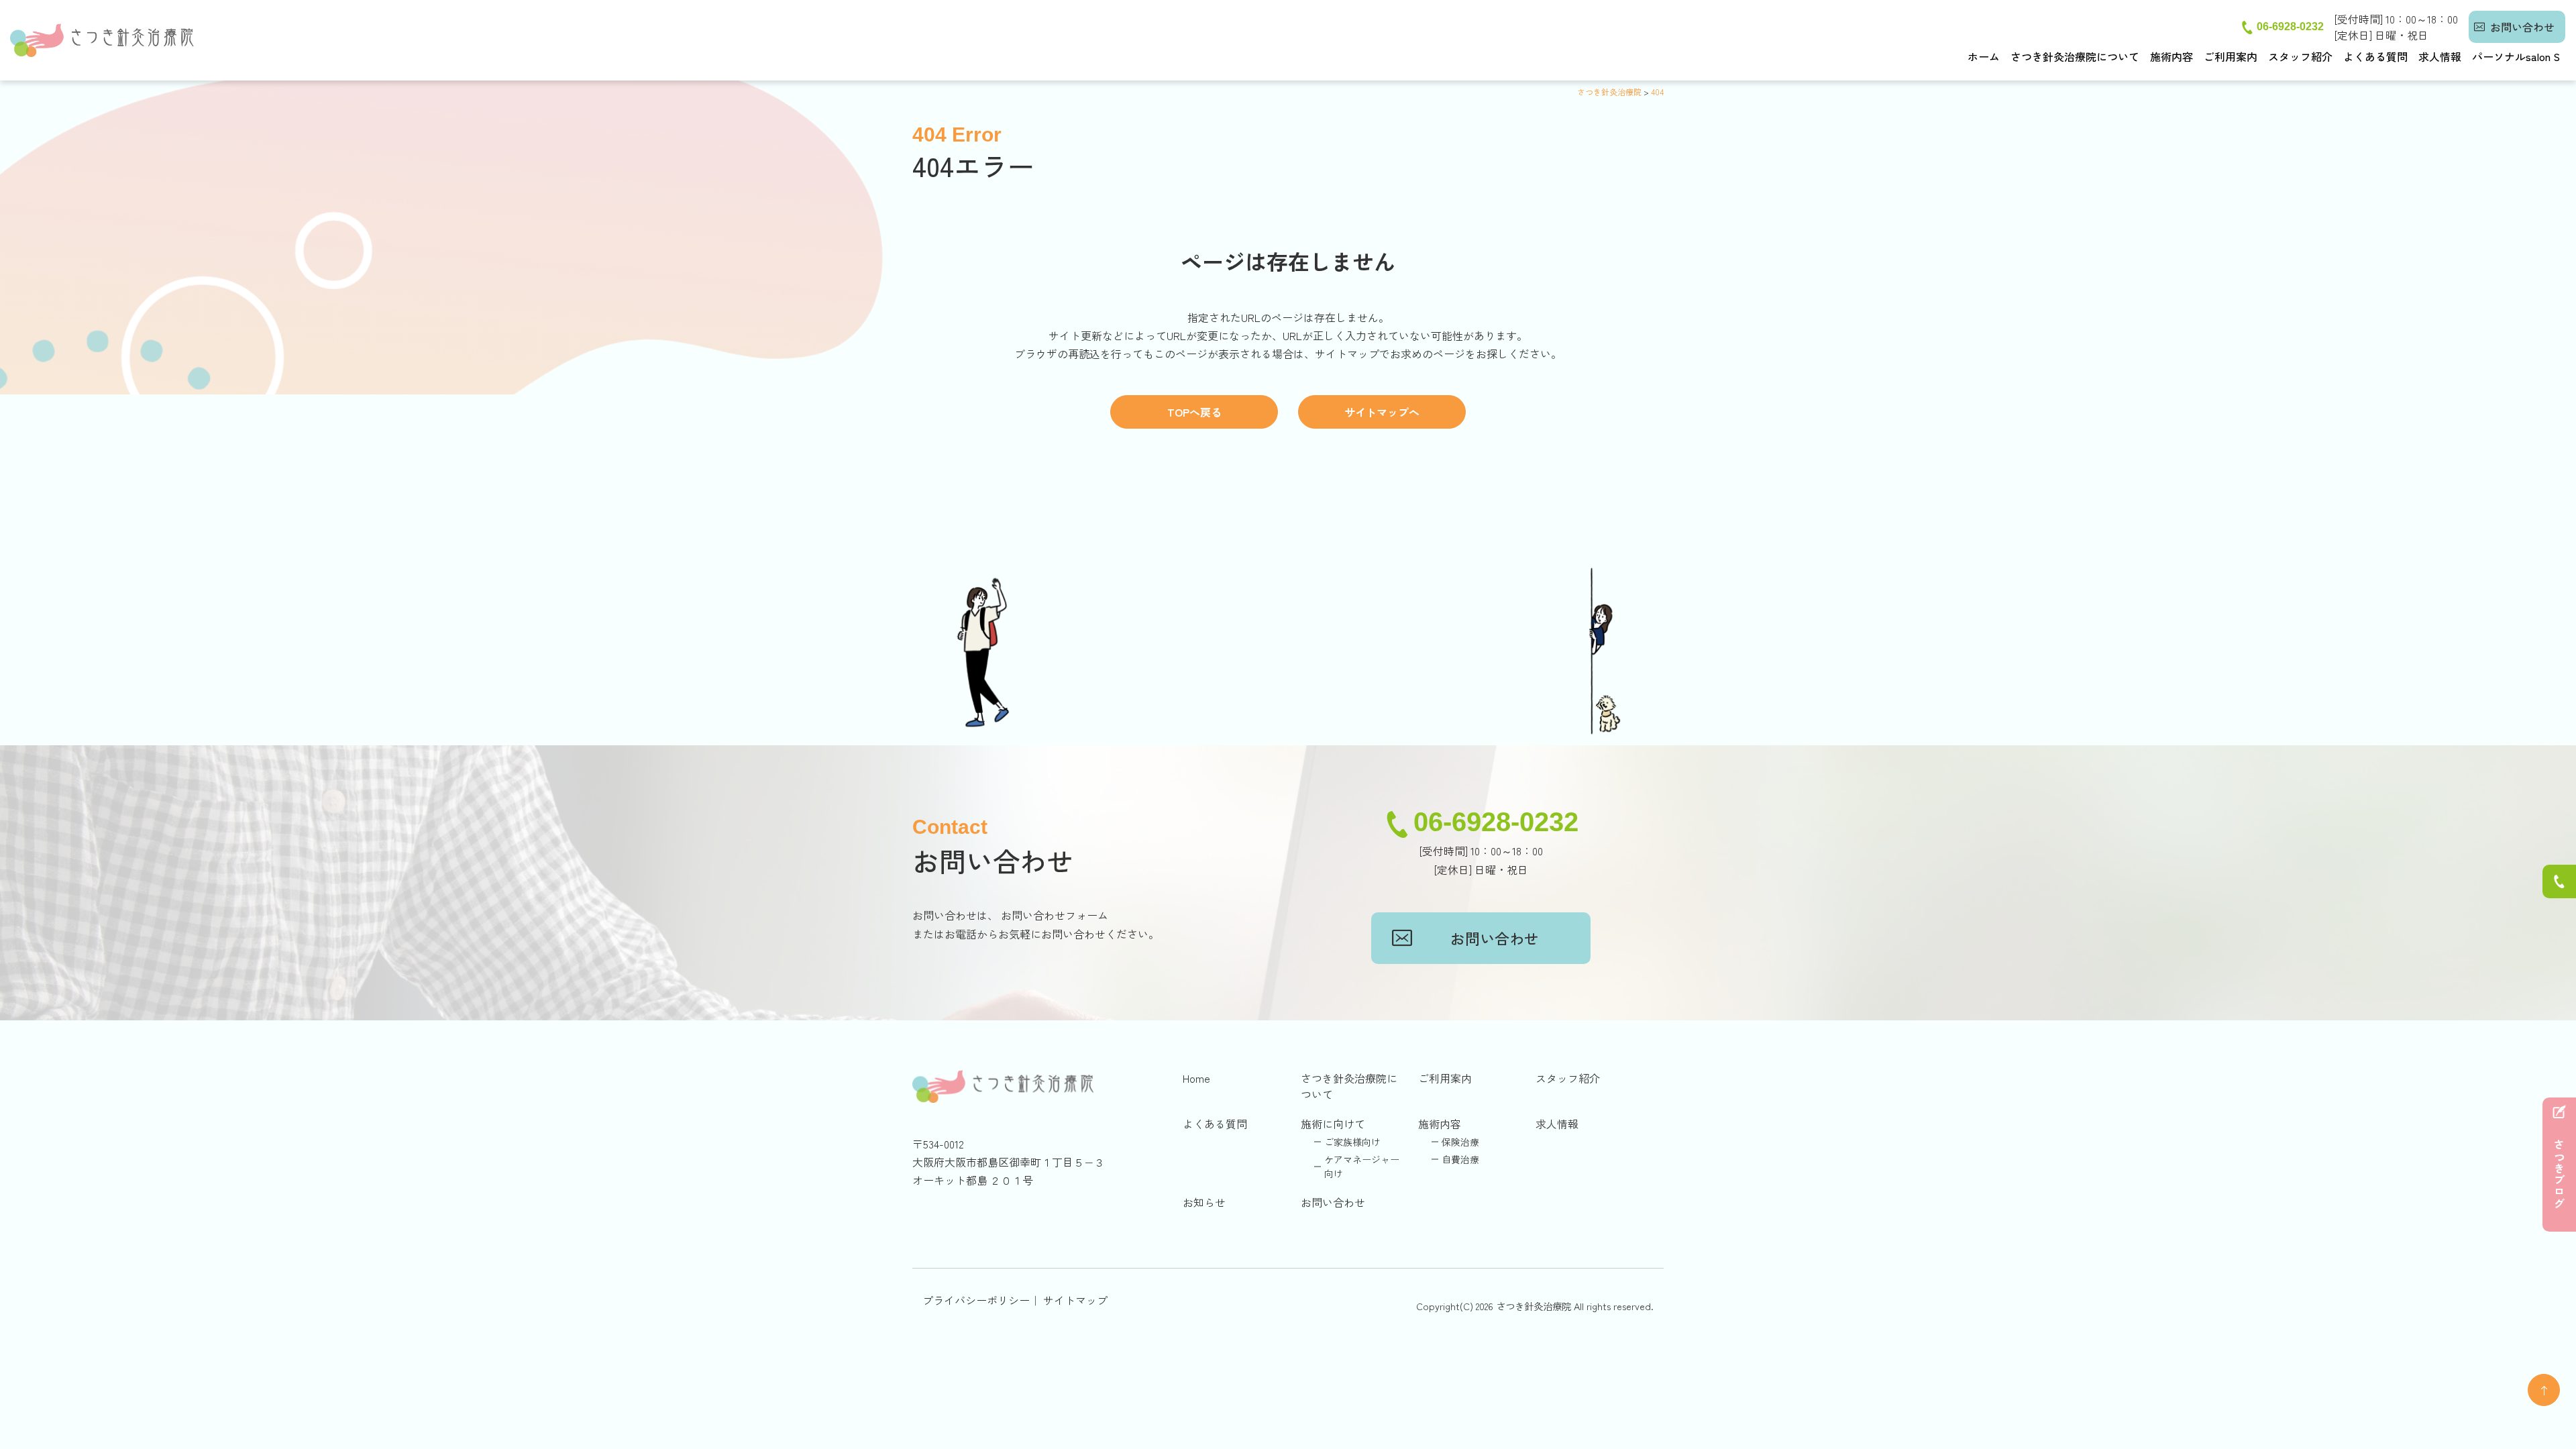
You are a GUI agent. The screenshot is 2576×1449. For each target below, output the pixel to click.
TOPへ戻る (1194, 412)
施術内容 (2171, 56)
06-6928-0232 (2290, 26)
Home (1196, 1078)
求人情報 (2440, 56)
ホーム (1984, 56)
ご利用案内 (2231, 56)
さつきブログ (2559, 1175)
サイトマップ (1075, 1300)
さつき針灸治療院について (2075, 56)
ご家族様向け (1352, 1142)
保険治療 (1460, 1142)
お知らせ (1204, 1202)
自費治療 (1460, 1159)
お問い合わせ (2522, 27)
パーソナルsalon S (2516, 56)
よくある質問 (2375, 56)
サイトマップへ (1382, 412)
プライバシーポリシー (976, 1300)
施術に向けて (1333, 1124)
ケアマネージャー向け (1362, 1166)
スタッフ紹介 (2300, 56)
